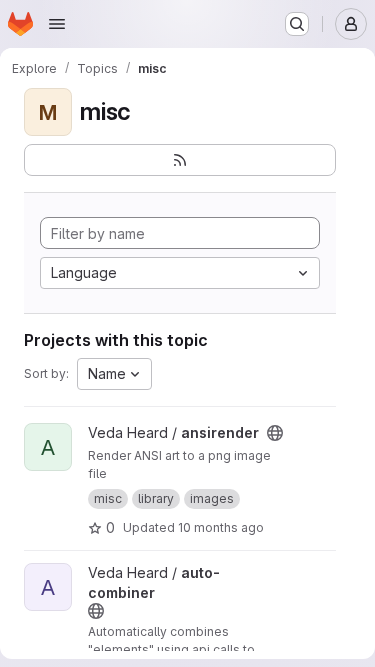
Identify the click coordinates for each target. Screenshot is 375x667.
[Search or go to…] (297, 24)
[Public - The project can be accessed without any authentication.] (275, 433)
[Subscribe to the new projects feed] (180, 160)
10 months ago (221, 527)
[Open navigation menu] (57, 24)
